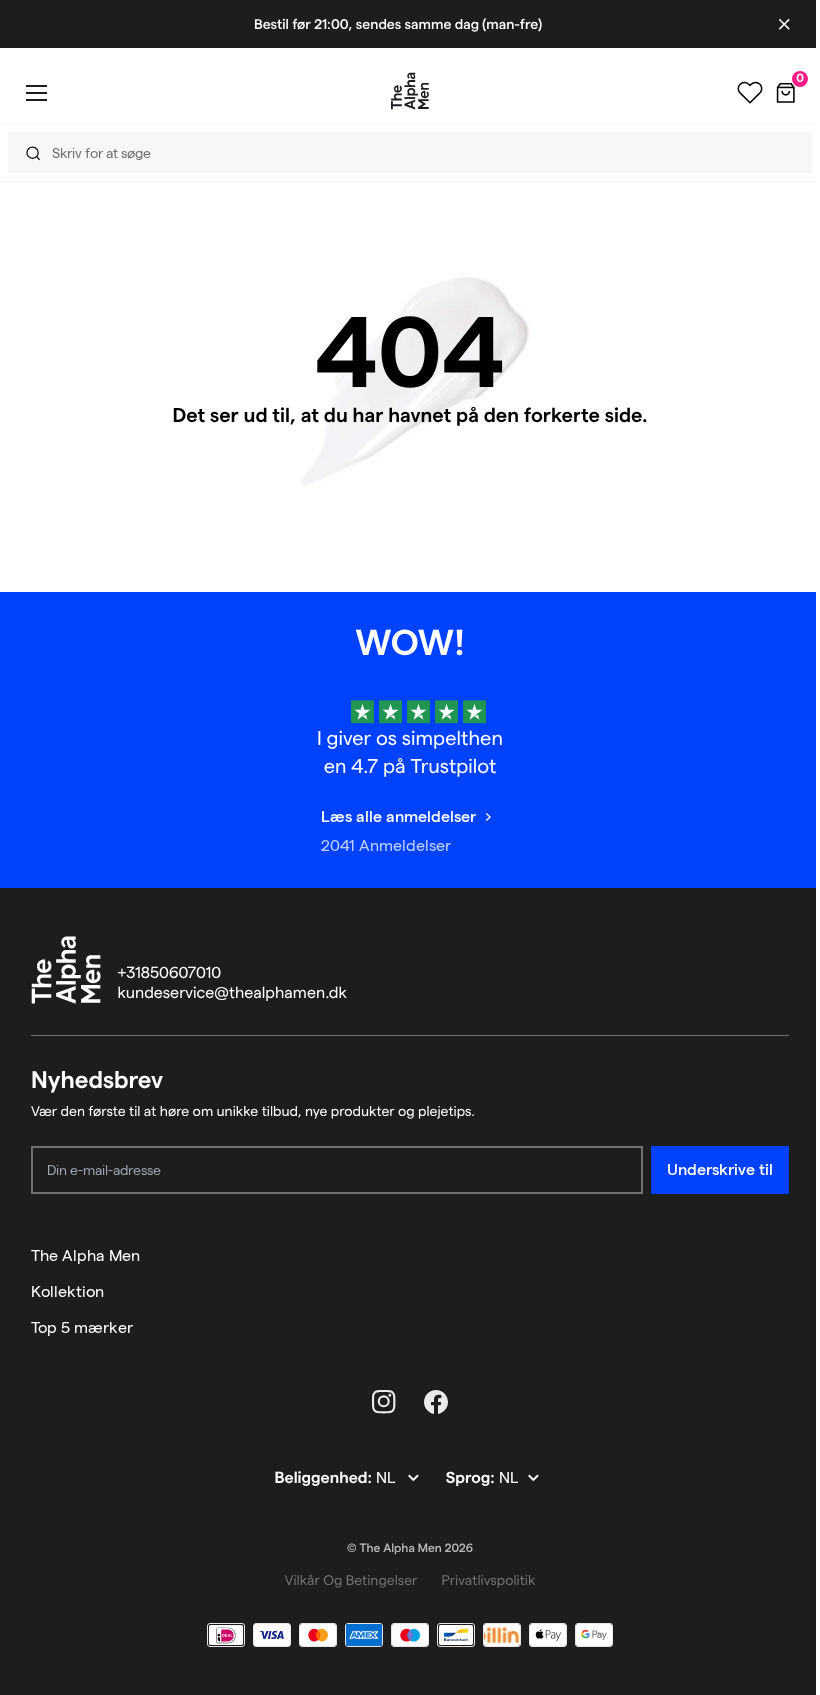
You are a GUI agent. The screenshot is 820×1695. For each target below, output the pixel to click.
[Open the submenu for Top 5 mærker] (780, 1328)
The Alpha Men (85, 1255)
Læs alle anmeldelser (398, 816)
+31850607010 (170, 973)
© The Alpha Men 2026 (410, 1548)
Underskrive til (720, 1169)
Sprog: (472, 1478)
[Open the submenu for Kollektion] (780, 1292)
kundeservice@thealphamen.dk (232, 993)
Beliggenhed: (324, 1478)
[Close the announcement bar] (784, 24)
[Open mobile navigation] (36, 92)
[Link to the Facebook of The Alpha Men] (436, 1402)
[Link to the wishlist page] (750, 93)
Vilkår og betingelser (351, 1580)
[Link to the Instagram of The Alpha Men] (384, 1402)
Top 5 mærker (82, 1327)
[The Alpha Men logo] (410, 91)
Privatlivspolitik (488, 1580)
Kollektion (67, 1291)
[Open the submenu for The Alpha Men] (780, 1256)
